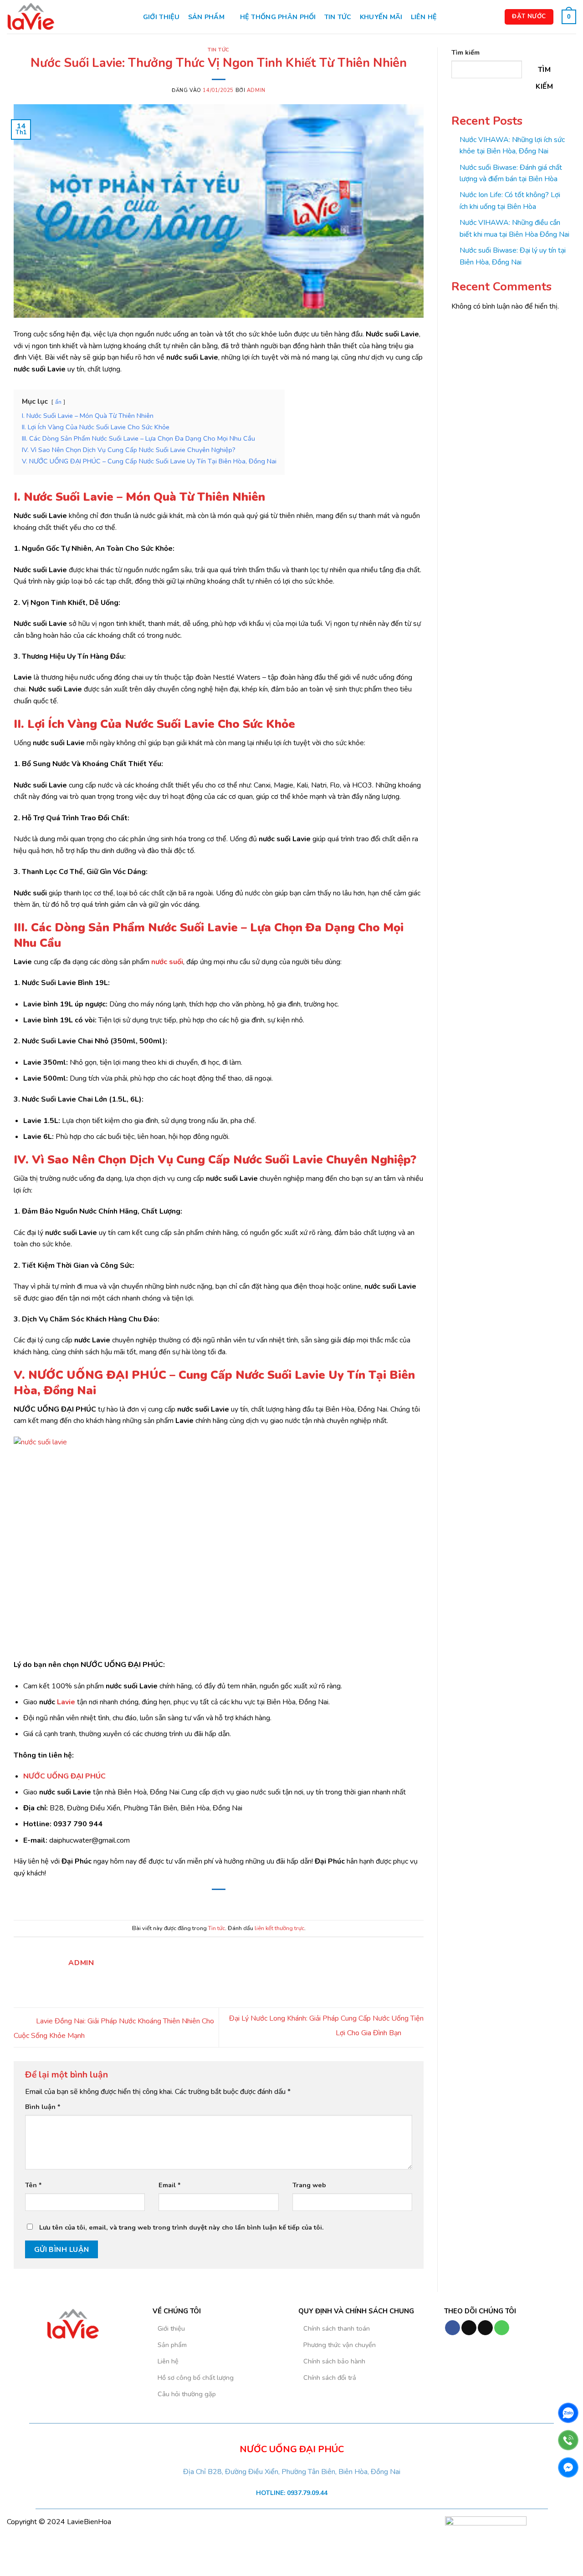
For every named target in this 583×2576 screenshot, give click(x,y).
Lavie (65, 1702)
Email (170, 2185)
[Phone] (568, 2440)
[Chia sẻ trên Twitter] (207, 1903)
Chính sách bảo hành (334, 2361)
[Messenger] (568, 2467)
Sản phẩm (206, 17)
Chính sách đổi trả (330, 2378)
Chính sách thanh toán (337, 2328)
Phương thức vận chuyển (340, 2345)
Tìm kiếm (465, 52)
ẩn (58, 402)
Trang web (309, 2185)
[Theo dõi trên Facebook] (453, 2328)
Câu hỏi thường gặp (187, 2394)
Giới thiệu (161, 17)
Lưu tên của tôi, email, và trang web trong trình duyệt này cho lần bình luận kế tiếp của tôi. (182, 2227)
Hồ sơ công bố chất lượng (196, 2378)
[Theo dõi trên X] (485, 2328)
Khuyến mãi (381, 17)
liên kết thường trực (279, 1928)
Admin (256, 90)
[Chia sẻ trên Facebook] (196, 1903)
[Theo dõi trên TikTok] (469, 2328)
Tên (33, 2185)
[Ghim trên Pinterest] (230, 1903)
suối (176, 962)
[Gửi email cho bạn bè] (219, 1903)
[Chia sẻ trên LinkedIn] (241, 1903)
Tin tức (338, 17)
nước (160, 962)
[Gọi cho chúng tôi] (502, 2328)
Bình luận (43, 2107)
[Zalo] (518, 2328)
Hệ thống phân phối (278, 17)
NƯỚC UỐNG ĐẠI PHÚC (64, 1776)
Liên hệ (424, 17)
